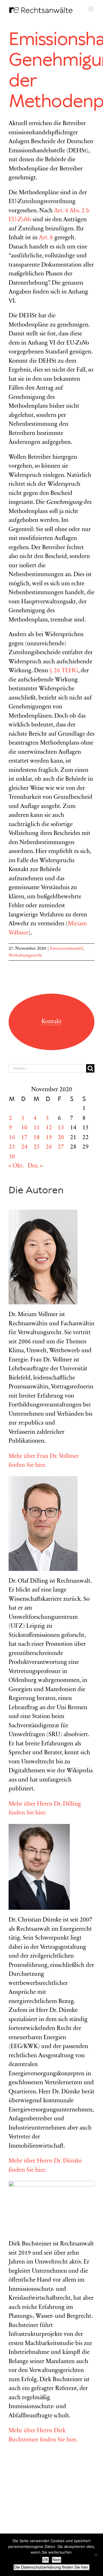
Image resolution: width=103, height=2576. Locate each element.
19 (49, 1138)
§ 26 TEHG (64, 671)
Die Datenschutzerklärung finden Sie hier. (51, 2567)
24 (24, 1147)
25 (37, 1147)
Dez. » (35, 1166)
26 (49, 1147)
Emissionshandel (67, 949)
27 (61, 1147)
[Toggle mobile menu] (91, 9)
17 (24, 1138)
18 (37, 1138)
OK (45, 2560)
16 (12, 1138)
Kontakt (51, 1022)
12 (49, 1128)
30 (12, 1157)
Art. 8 (46, 238)
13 (61, 1128)
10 (24, 1128)
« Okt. (16, 1166)
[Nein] (96, 2555)
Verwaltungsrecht (25, 955)
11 (37, 1128)
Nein (57, 2560)
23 (12, 1147)
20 (61, 1138)
